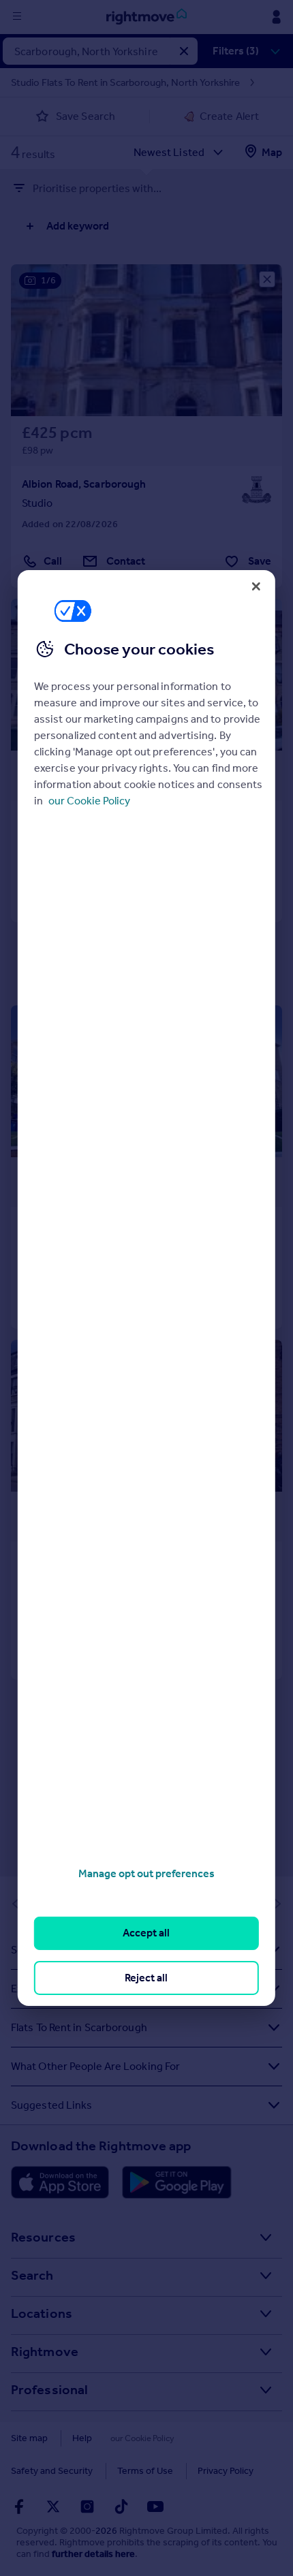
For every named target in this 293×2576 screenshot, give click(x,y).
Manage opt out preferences (146, 1873)
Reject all (146, 1978)
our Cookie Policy (89, 801)
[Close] (256, 586)
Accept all (146, 1933)
